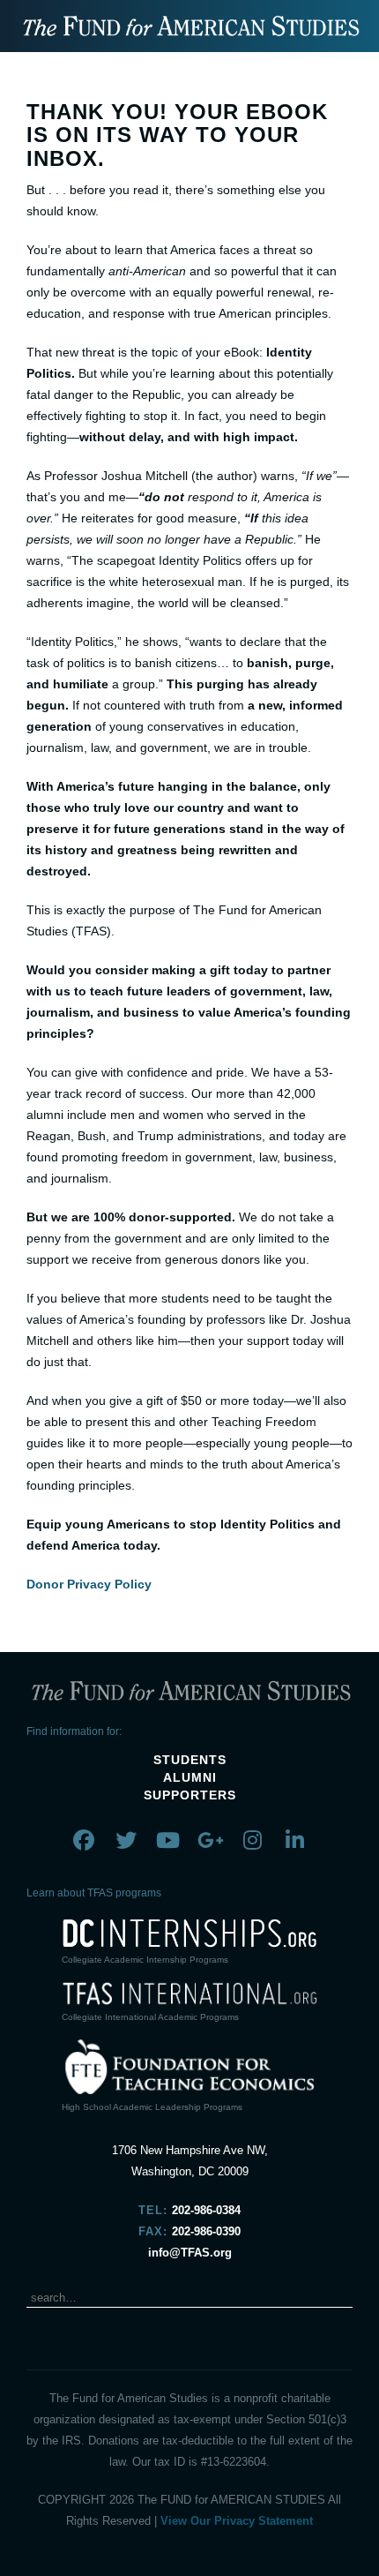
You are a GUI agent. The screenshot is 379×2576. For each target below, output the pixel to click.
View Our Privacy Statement (237, 2521)
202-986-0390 (206, 2231)
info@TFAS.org (190, 2253)
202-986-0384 (206, 2210)
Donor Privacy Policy (89, 1584)
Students (190, 1760)
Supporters (190, 1795)
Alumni (190, 1777)
